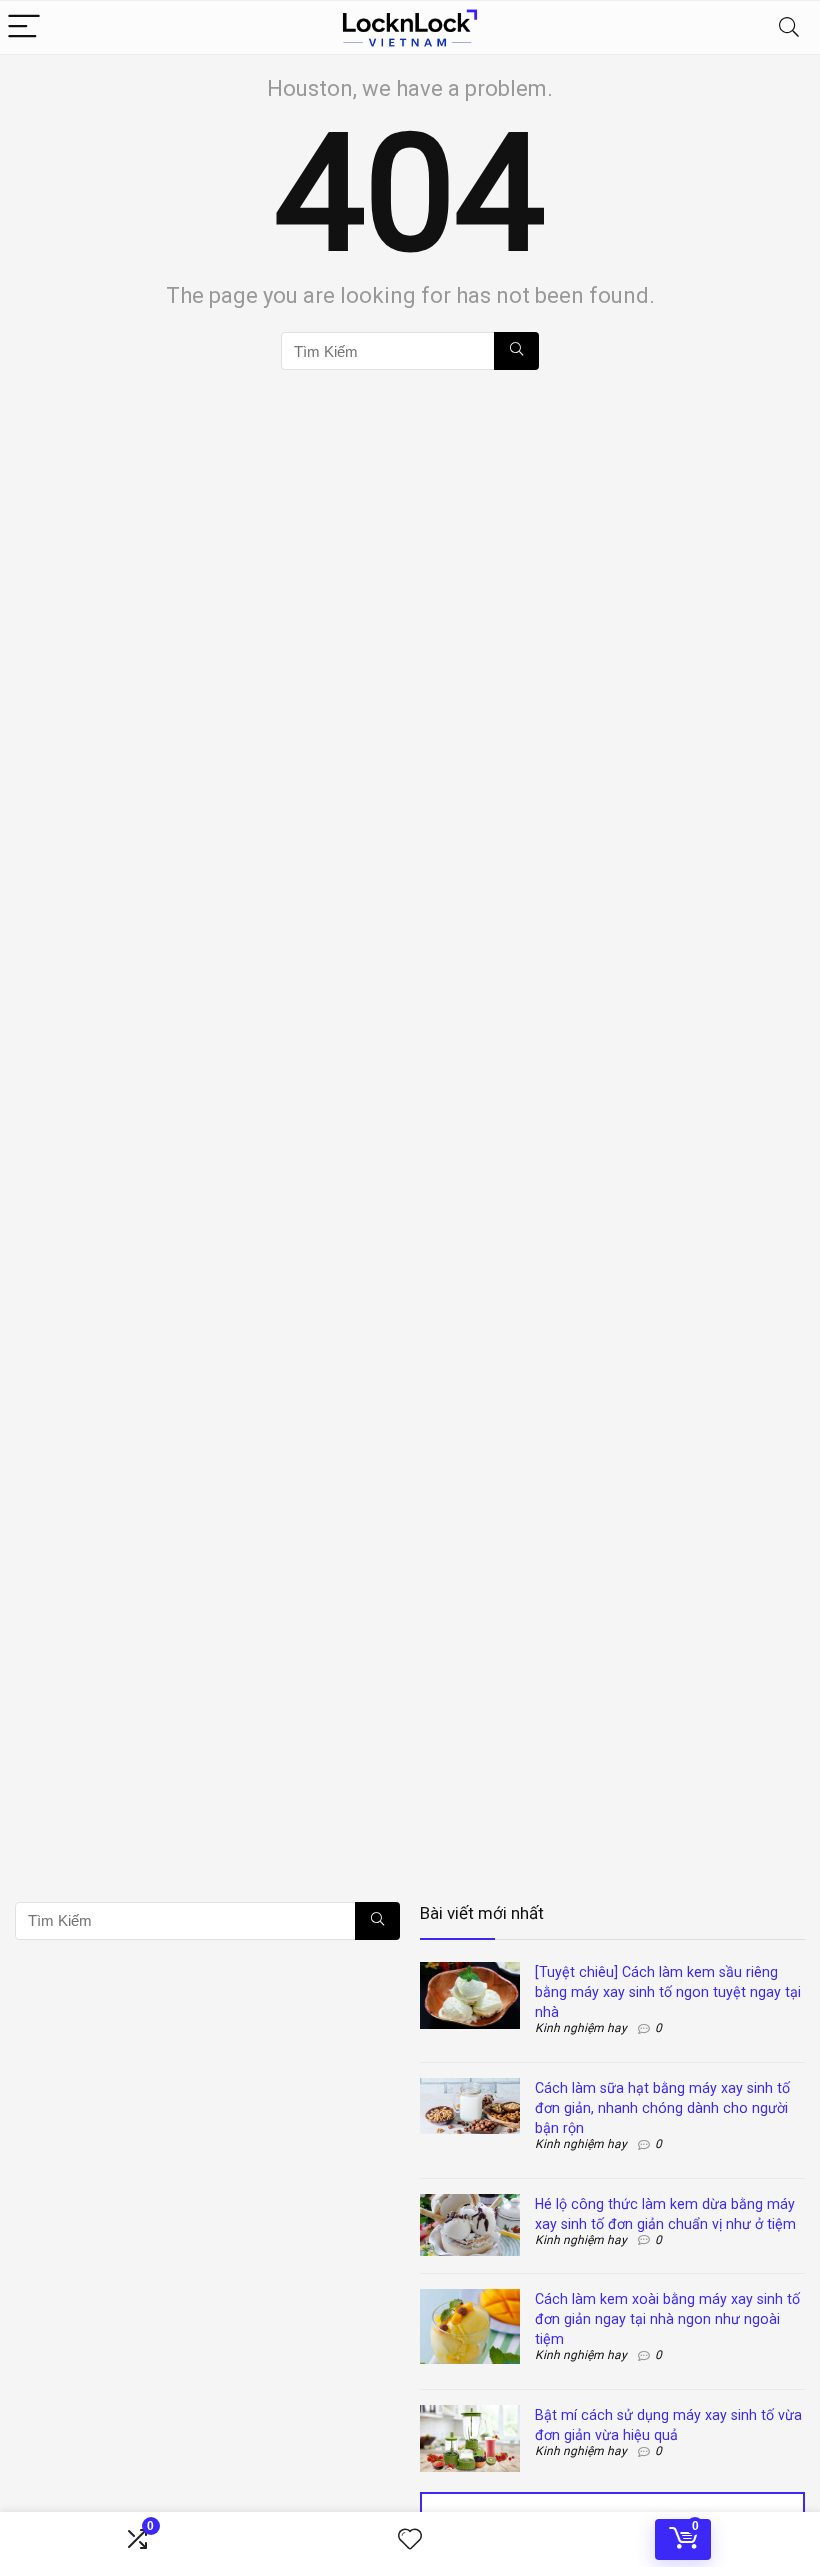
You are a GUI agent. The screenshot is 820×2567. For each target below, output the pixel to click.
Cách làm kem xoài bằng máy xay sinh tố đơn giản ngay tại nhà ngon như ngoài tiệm (667, 2319)
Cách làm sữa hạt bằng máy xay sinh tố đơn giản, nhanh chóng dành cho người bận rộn (662, 2108)
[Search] (789, 27)
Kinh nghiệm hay (581, 2028)
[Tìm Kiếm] (516, 351)
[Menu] (24, 27)
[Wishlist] (410, 2540)
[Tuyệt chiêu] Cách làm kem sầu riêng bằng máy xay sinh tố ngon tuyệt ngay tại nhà (668, 1992)
